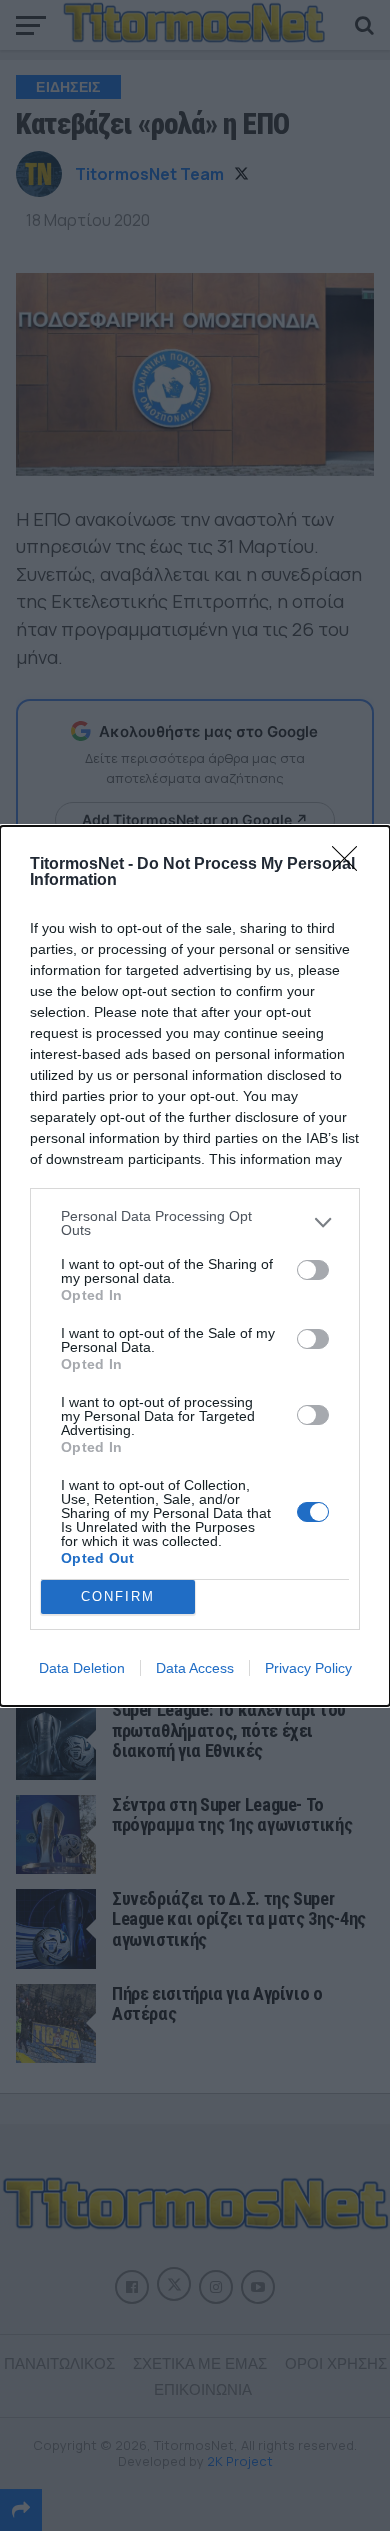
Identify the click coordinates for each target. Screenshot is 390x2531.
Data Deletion (82, 1668)
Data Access (195, 1668)
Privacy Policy (308, 1668)
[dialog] (195, 1266)
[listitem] (195, 1223)
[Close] (351, 865)
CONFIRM (118, 1596)
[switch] (313, 1270)
